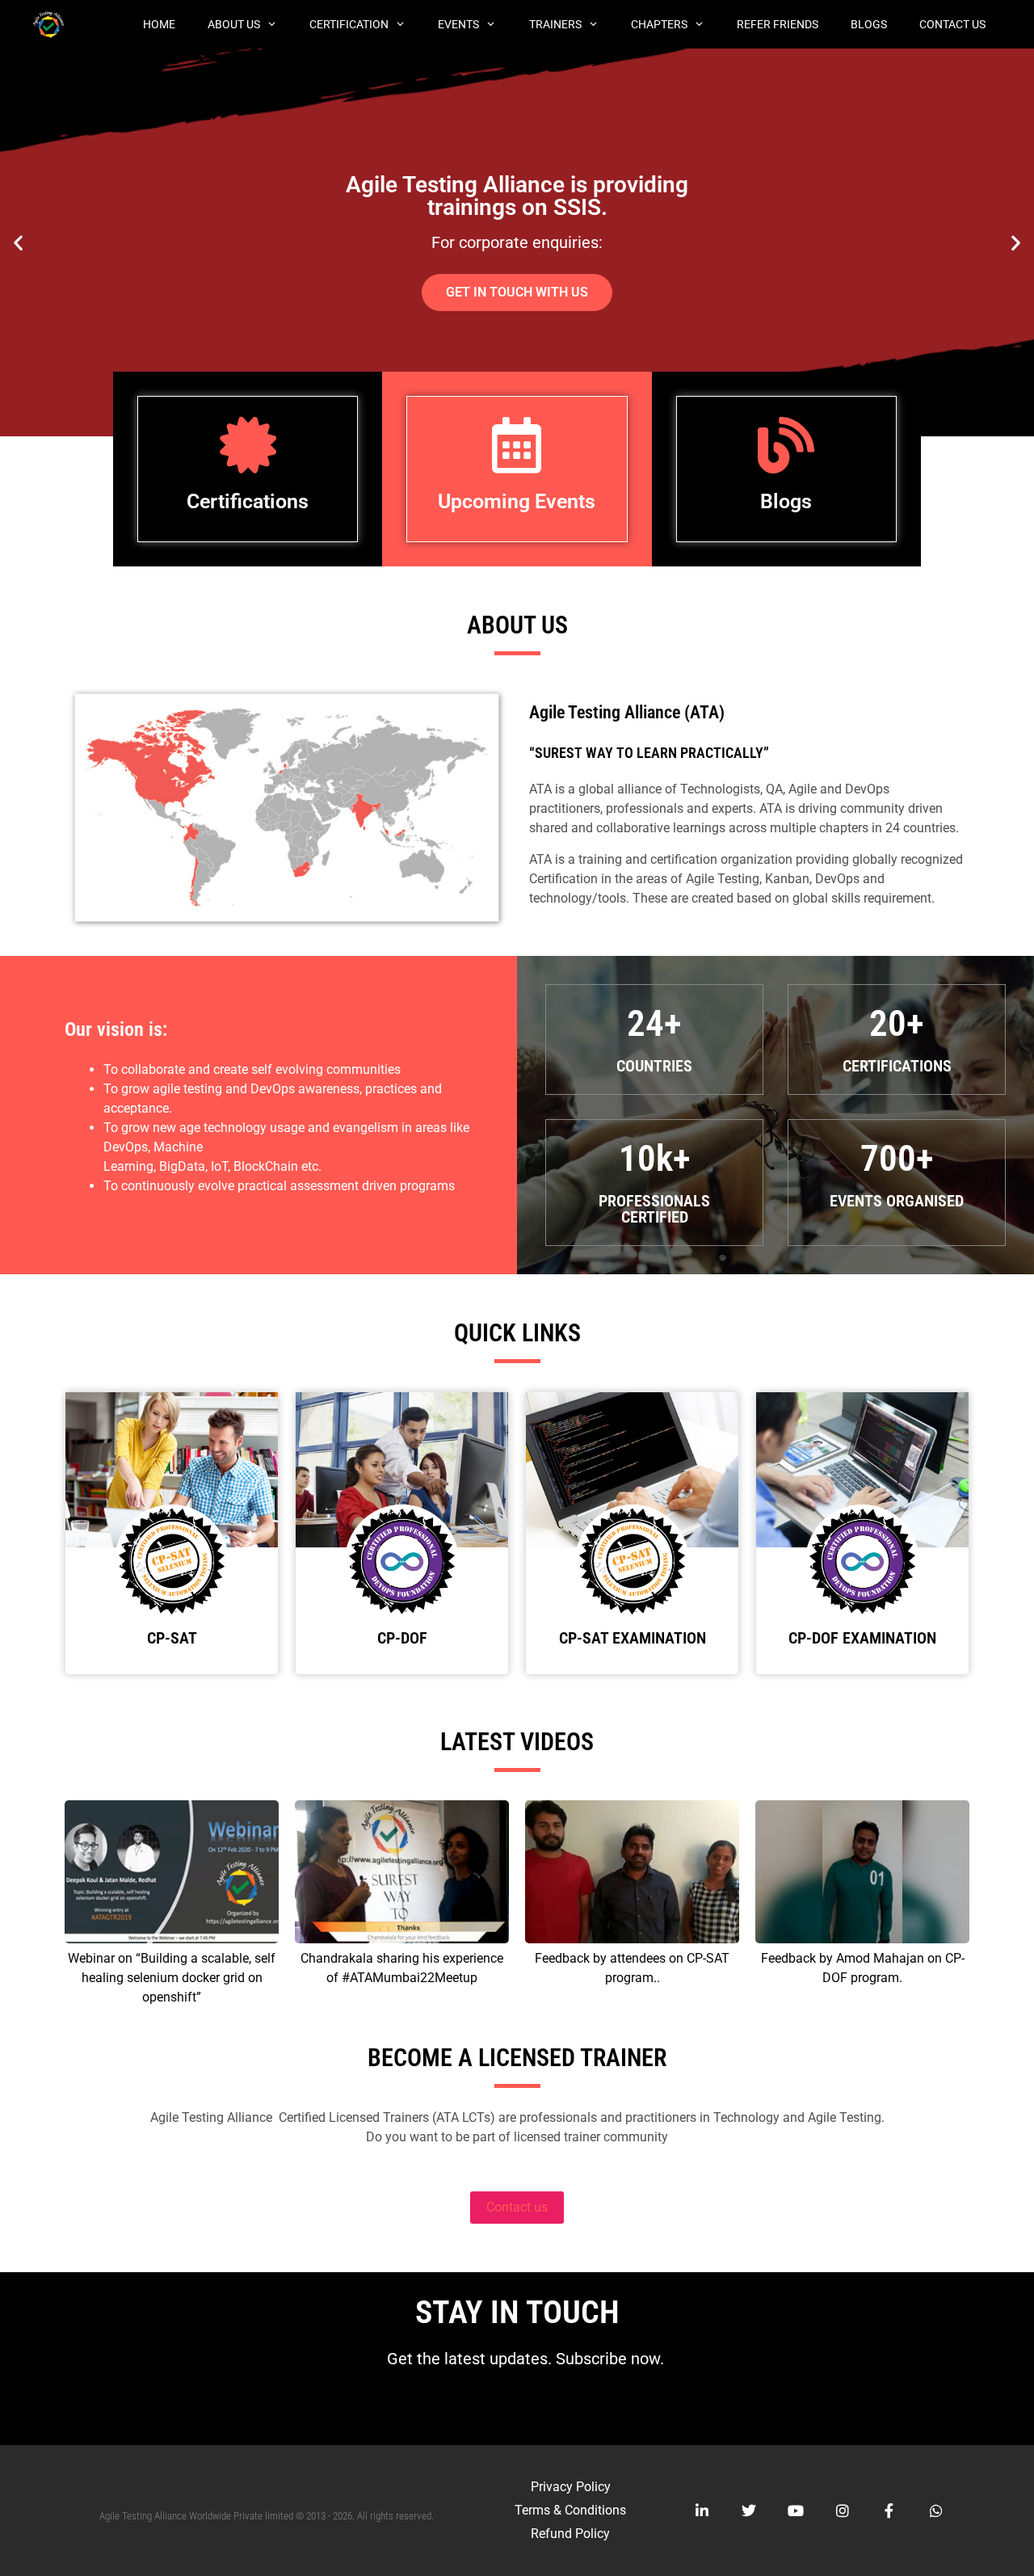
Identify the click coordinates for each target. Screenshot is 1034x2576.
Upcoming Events (517, 501)
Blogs (869, 24)
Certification (349, 24)
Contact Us (952, 24)
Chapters (659, 24)
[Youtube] (796, 2511)
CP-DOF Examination (862, 1638)
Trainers (555, 24)
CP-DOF (402, 1638)
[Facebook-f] (889, 2511)
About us (234, 24)
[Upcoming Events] (517, 445)
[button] (18, 243)
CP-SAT (172, 1638)
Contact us (517, 2207)
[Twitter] (749, 2511)
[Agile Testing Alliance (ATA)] (53, 24)
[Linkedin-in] (702, 2511)
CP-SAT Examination (633, 1638)
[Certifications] (248, 445)
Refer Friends (778, 24)
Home (159, 24)
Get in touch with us (517, 350)
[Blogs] (786, 445)
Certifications (248, 501)
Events (458, 24)
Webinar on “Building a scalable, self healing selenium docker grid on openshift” (172, 1978)
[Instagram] (843, 2511)
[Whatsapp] (936, 2511)
